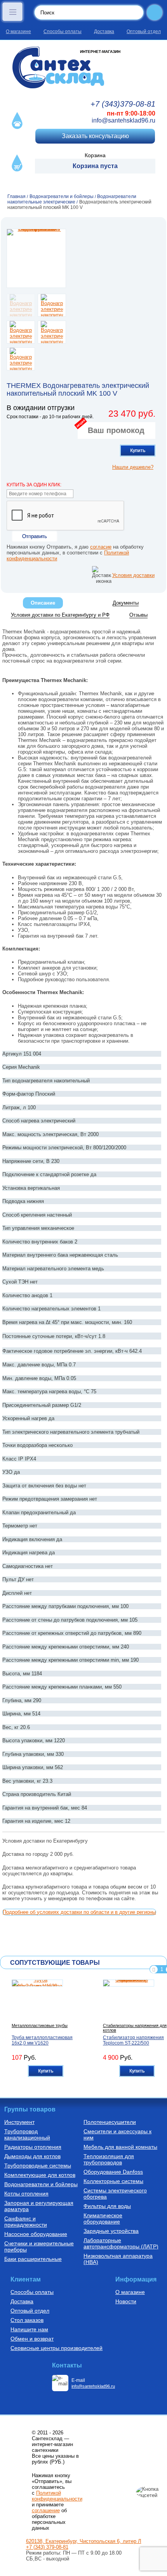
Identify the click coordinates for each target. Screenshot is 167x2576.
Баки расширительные (33, 2259)
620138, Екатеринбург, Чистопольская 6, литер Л (84, 2541)
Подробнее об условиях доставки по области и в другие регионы (79, 1912)
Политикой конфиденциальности (57, 2496)
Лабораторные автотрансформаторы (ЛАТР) (121, 2243)
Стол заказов (27, 2320)
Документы (126, 603)
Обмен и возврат (32, 2339)
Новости (126, 2301)
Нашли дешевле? (133, 467)
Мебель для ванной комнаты (120, 2147)
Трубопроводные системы (38, 2166)
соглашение (46, 2510)
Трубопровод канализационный (27, 2134)
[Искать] (155, 12)
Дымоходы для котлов (32, 2156)
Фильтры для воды (107, 2206)
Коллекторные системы (113, 2181)
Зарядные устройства (111, 2231)
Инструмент (19, 2122)
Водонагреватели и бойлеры (41, 2184)
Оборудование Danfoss (113, 2172)
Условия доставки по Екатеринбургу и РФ (60, 615)
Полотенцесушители (110, 2122)
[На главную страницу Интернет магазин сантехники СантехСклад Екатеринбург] (83, 68)
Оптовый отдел (144, 32)
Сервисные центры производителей (57, 2348)
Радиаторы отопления (33, 2147)
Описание (43, 603)
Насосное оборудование (36, 2234)
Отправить (35, 536)
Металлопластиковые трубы (40, 2025)
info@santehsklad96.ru (124, 120)
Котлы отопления (26, 2194)
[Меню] (12, 12)
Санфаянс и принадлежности (26, 2222)
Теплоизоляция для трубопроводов (109, 2159)
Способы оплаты (63, 32)
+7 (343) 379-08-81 (47, 2547)
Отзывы (138, 615)
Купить (138, 451)
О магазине (18, 32)
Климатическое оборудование (103, 2218)
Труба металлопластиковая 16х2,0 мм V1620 (42, 2040)
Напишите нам (29, 2329)
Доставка (104, 32)
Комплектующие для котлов (40, 2175)
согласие (101, 547)
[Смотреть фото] (36, 258)
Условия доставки (133, 575)
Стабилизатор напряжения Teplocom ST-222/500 (133, 2040)
